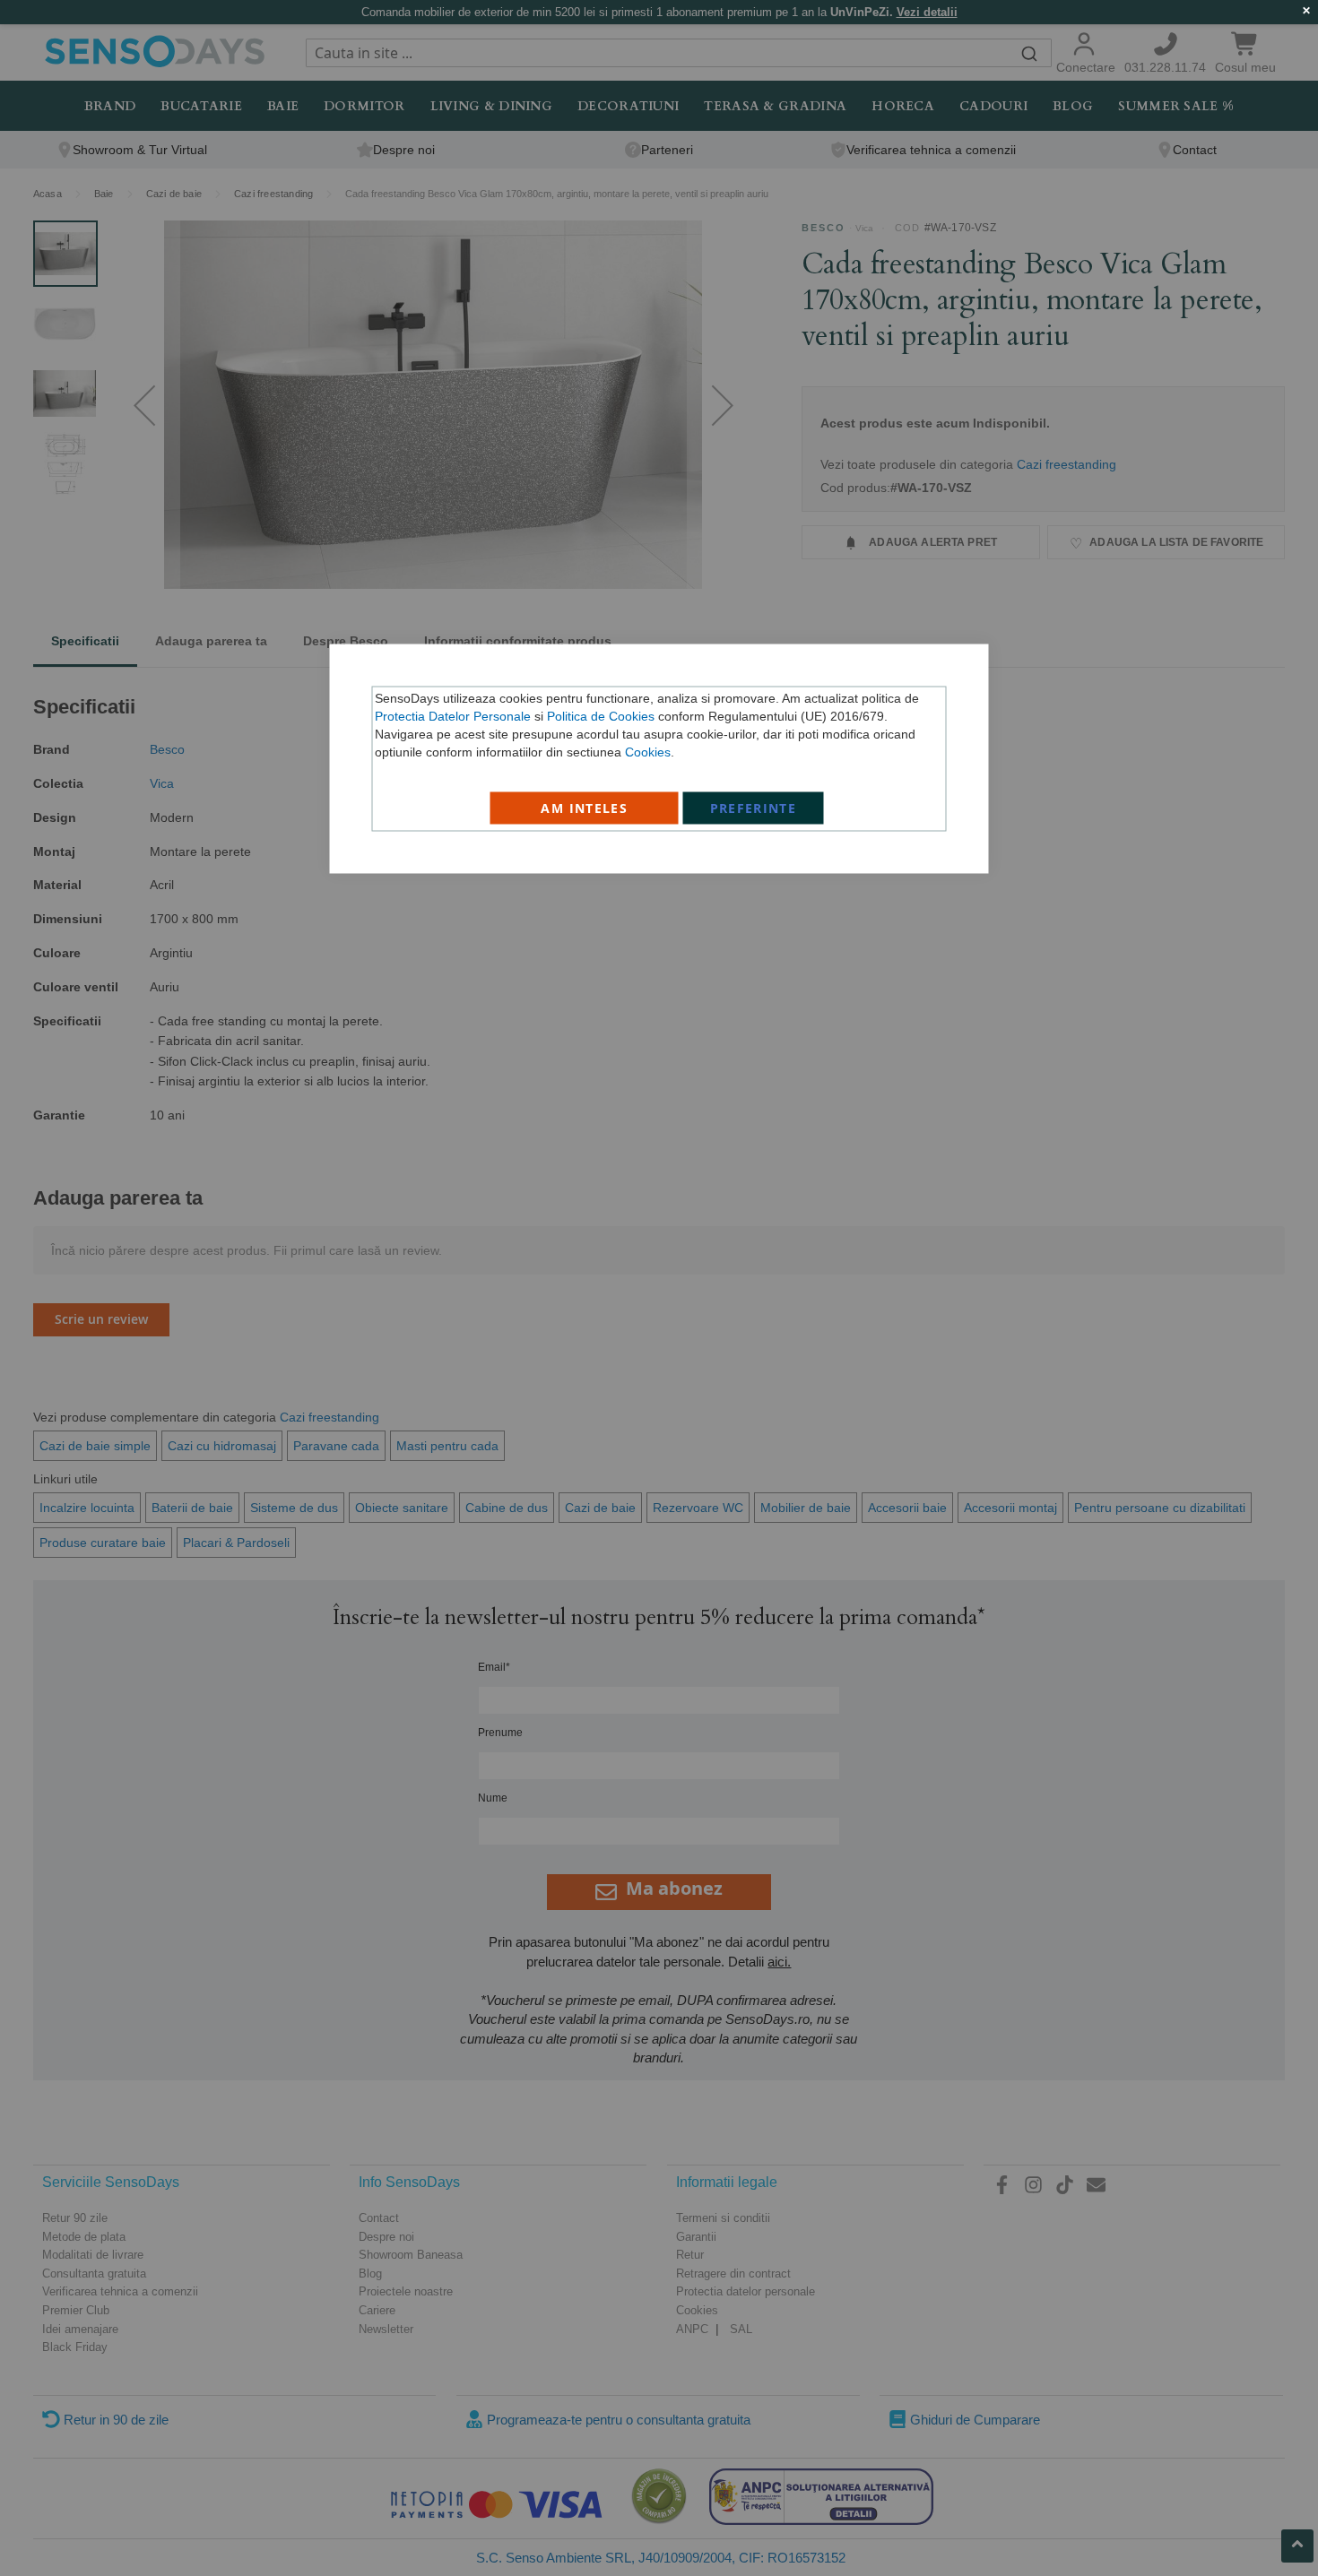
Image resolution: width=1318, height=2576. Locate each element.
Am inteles (584, 808)
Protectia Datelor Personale (453, 716)
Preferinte (754, 808)
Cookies (648, 752)
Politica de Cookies (601, 716)
